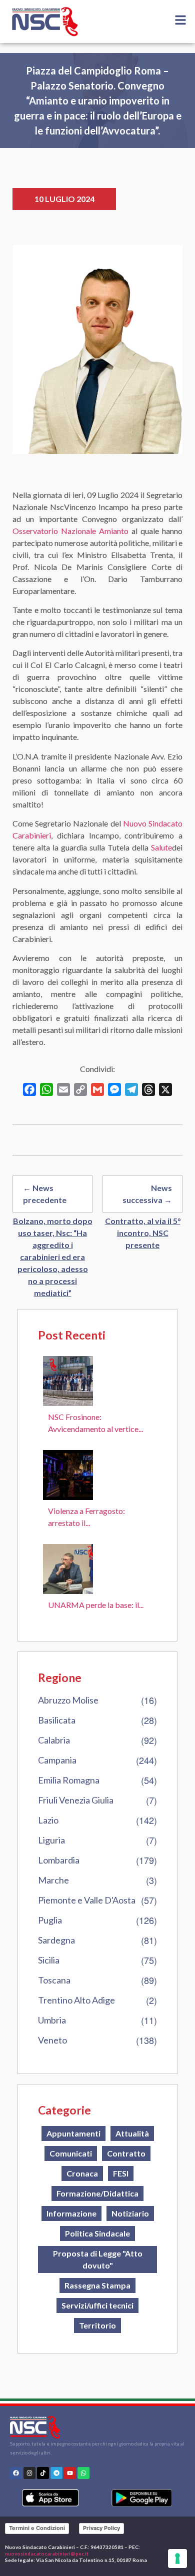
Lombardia (59, 1860)
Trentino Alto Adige (76, 2000)
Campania (57, 1760)
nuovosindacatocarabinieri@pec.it (47, 2553)
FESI (121, 2173)
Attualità (132, 2133)
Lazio (48, 1820)
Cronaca (82, 2173)
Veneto (52, 2040)
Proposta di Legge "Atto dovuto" (98, 2259)
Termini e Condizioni (37, 2528)
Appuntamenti (73, 2133)
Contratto (126, 2153)
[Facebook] (16, 2473)
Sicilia (49, 1960)
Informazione (71, 2213)
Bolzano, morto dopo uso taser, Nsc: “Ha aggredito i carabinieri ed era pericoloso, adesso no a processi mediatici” (53, 1257)
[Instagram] (29, 2473)
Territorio (97, 2325)
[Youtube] (70, 2473)
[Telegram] (56, 2473)
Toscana (54, 1980)
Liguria (51, 1840)
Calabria (54, 1740)
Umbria (52, 2020)
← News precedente (45, 1194)
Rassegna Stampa (97, 2285)
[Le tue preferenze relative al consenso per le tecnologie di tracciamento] (177, 2558)
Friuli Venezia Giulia (76, 1800)
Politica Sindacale (97, 2233)
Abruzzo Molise (68, 1700)
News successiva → (147, 1194)
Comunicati (71, 2153)
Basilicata (57, 1720)
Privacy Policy (101, 2528)
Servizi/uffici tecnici (97, 2305)
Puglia (50, 1920)
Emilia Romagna (69, 1780)
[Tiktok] (43, 2473)
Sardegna (56, 1940)
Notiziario (130, 2213)
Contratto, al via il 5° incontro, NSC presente (143, 1233)
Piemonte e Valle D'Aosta (87, 1900)
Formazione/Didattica (97, 2193)
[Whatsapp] (83, 2473)
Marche (53, 1880)
